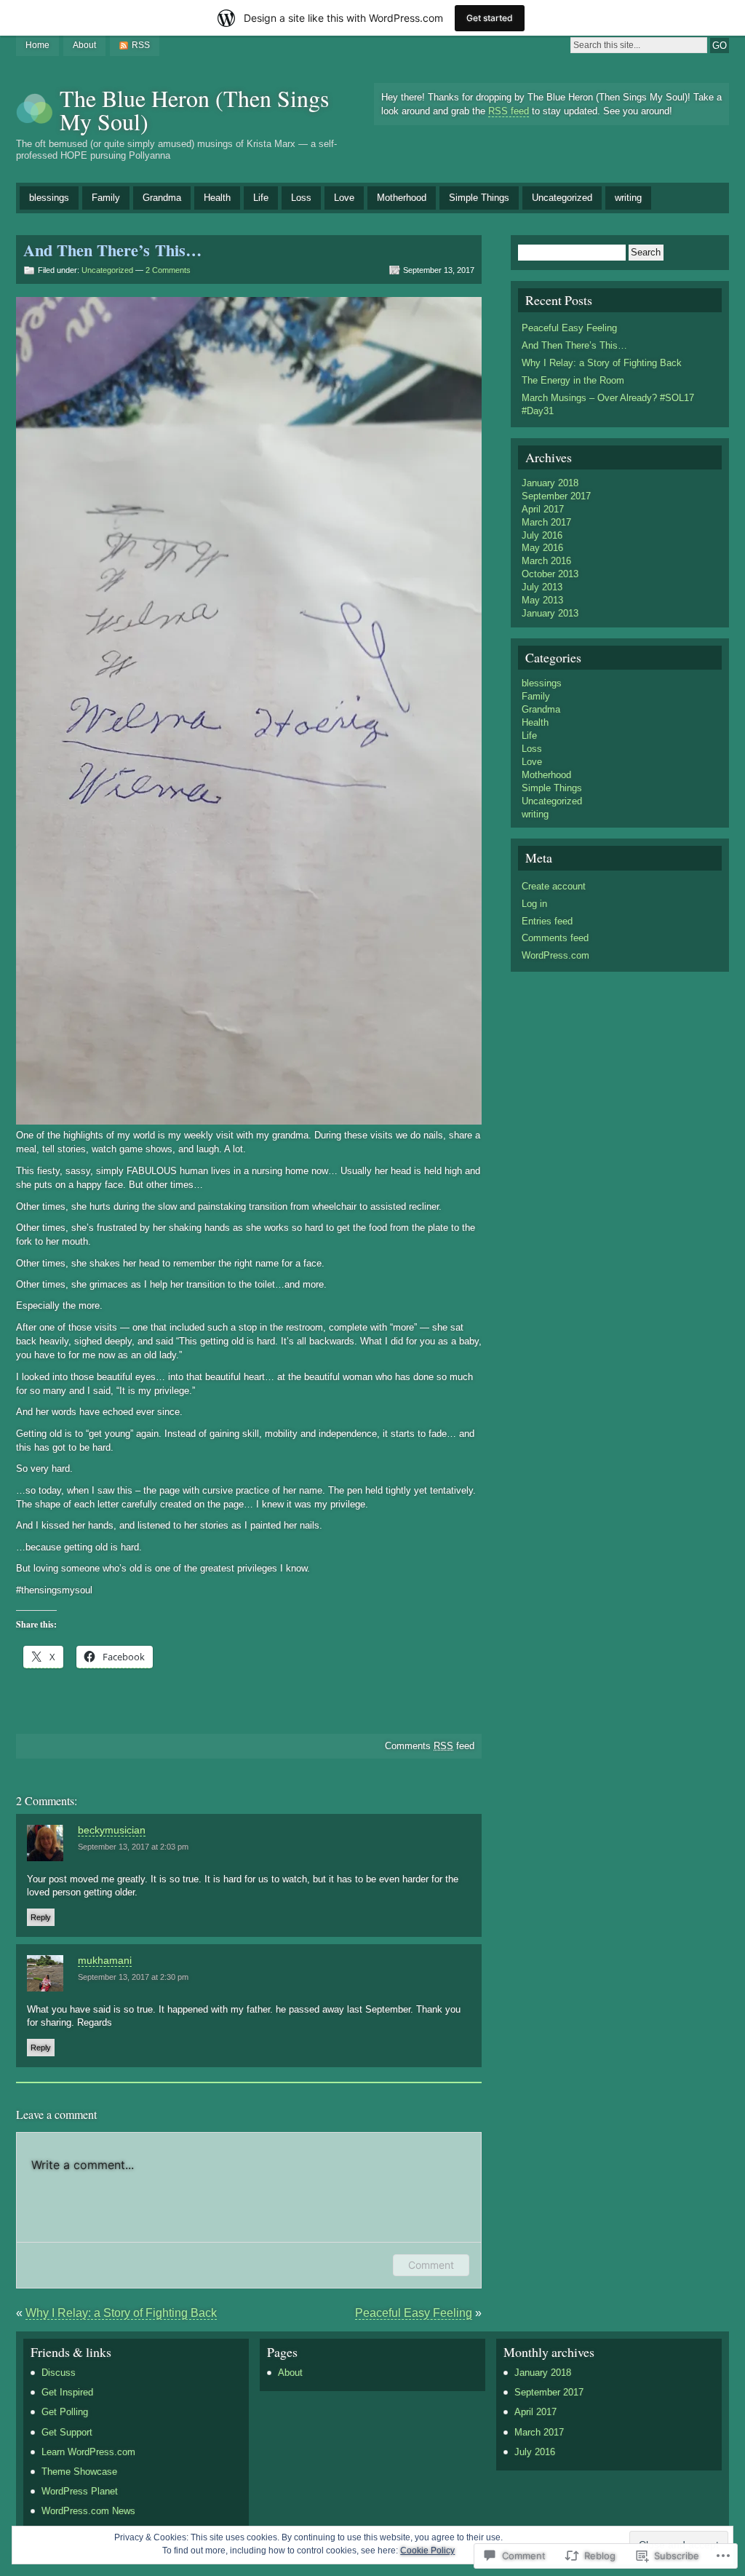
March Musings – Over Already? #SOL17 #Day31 (608, 404)
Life (261, 198)
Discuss (59, 2373)
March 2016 (546, 561)
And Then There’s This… (574, 345)
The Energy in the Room (573, 380)
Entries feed (547, 921)
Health (217, 198)
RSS (141, 45)
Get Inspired (67, 2392)
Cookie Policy (427, 2551)
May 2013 (542, 600)
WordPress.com (555, 955)
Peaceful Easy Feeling (414, 2313)
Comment (431, 2265)
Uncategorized (562, 198)
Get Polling (65, 2412)
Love (344, 198)
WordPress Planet (80, 2491)
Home (37, 45)
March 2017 (546, 522)
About (84, 45)
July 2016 (542, 535)
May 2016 (542, 548)
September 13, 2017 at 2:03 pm (133, 1847)
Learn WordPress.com (88, 2452)
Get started (490, 18)
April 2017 (543, 509)
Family (106, 198)
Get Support (67, 2432)
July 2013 (542, 587)
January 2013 (550, 613)
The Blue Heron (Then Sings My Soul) (194, 110)
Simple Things (479, 198)
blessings (49, 198)
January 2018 (550, 483)
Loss (301, 198)
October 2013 (550, 574)
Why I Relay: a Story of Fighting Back (121, 2313)
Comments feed (430, 1746)
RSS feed (509, 111)
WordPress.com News (88, 2511)
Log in (534, 904)
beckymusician (112, 1830)
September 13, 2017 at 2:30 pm (133, 1977)
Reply (41, 1917)
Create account (554, 886)
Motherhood (402, 198)
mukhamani (105, 1960)
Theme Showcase (79, 2472)
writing (628, 198)
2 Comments (168, 270)
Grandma (162, 198)
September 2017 (556, 496)
